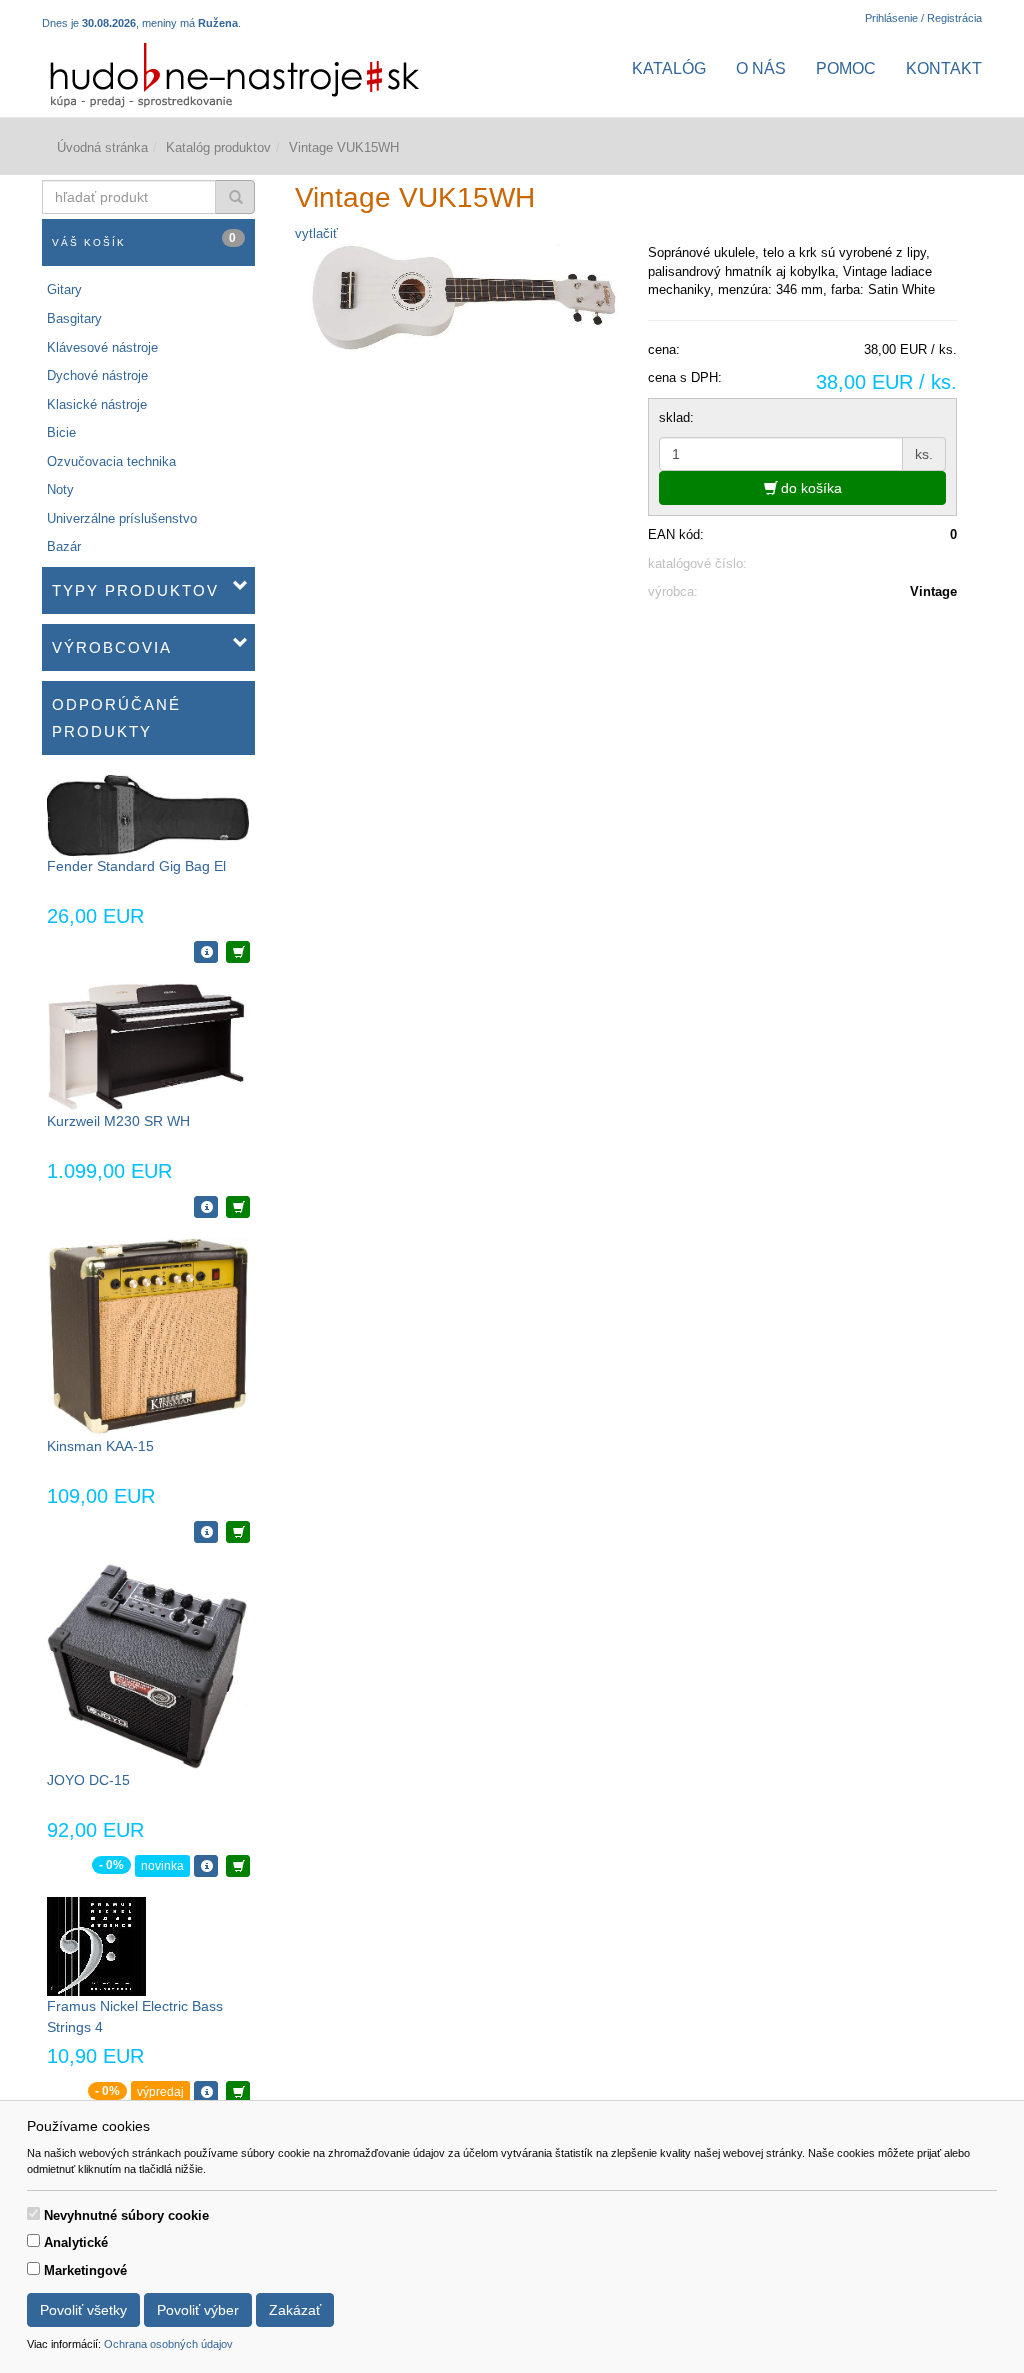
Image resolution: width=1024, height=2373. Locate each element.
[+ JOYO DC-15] (238, 1866)
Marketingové (85, 2270)
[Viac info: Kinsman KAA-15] (206, 1532)
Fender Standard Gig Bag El (136, 866)
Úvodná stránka (102, 147)
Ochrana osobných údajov (168, 2344)
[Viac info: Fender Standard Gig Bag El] (206, 952)
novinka (162, 1866)
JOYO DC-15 (88, 1780)
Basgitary (74, 318)
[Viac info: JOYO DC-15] (206, 1866)
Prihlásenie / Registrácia (923, 18)
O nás (761, 68)
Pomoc (846, 68)
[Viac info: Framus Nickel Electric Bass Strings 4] (206, 2092)
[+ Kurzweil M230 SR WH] (238, 1207)
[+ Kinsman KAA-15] (238, 1532)
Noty (60, 489)
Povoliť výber (198, 2310)
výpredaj (160, 2092)
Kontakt (944, 68)
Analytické (76, 2242)
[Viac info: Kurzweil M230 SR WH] (206, 1207)
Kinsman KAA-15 (100, 1446)
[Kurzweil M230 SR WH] (148, 1046)
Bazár (64, 546)
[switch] (33, 2213)
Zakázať (295, 2310)
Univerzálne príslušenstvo (122, 518)
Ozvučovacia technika (111, 461)
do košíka (809, 488)
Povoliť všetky (83, 2310)
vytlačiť (316, 233)
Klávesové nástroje (102, 347)
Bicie (61, 432)
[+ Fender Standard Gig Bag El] (238, 952)
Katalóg (669, 68)
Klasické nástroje (97, 404)
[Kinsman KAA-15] (148, 1335)
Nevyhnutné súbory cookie (126, 2215)
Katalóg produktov (218, 147)
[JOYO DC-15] (148, 1665)
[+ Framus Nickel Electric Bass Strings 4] (238, 2092)
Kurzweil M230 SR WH (118, 1121)
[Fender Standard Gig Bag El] (148, 814)
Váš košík (145, 239)
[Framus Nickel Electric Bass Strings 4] (96, 1945)
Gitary (64, 289)
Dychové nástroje (97, 375)
